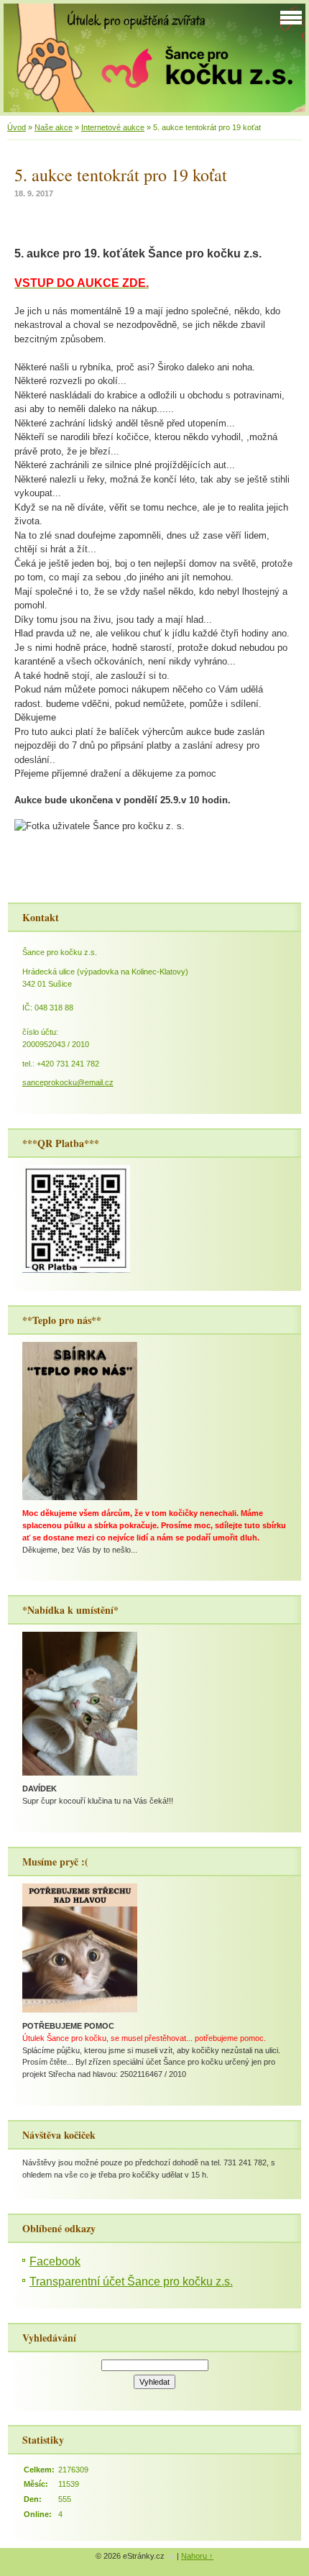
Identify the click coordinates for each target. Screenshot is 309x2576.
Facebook (55, 2261)
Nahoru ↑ (197, 2556)
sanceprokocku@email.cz (68, 1082)
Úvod (17, 127)
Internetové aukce (113, 127)
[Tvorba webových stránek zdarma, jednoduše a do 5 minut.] (172, 2557)
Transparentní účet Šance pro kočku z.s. (131, 2282)
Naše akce (54, 127)
